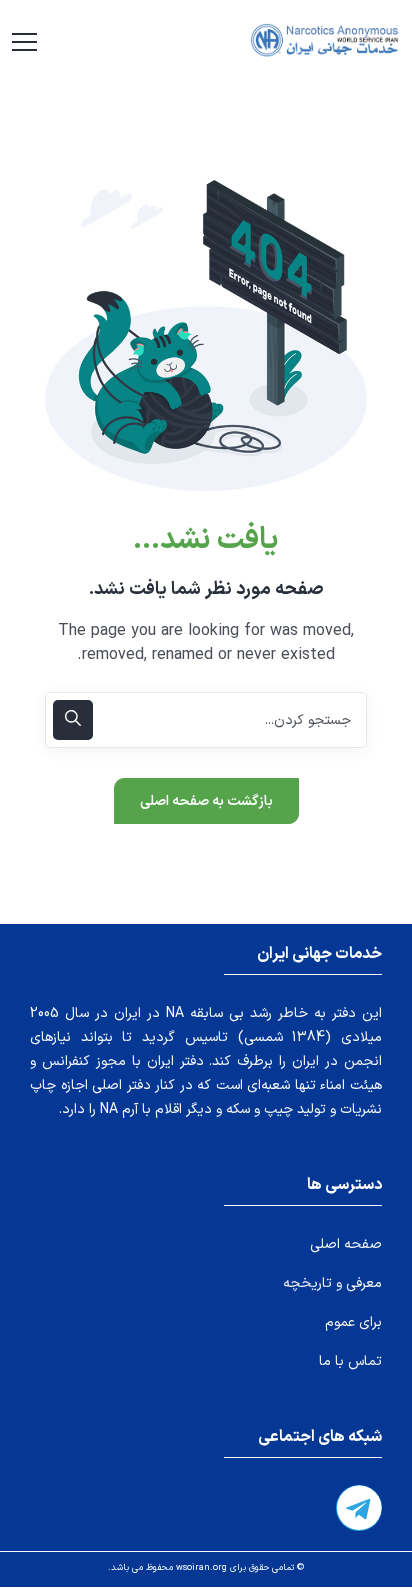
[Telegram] (359, 1508)
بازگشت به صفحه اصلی (206, 801)
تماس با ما (350, 1361)
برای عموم (353, 1322)
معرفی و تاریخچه (332, 1283)
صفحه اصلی (346, 1244)
